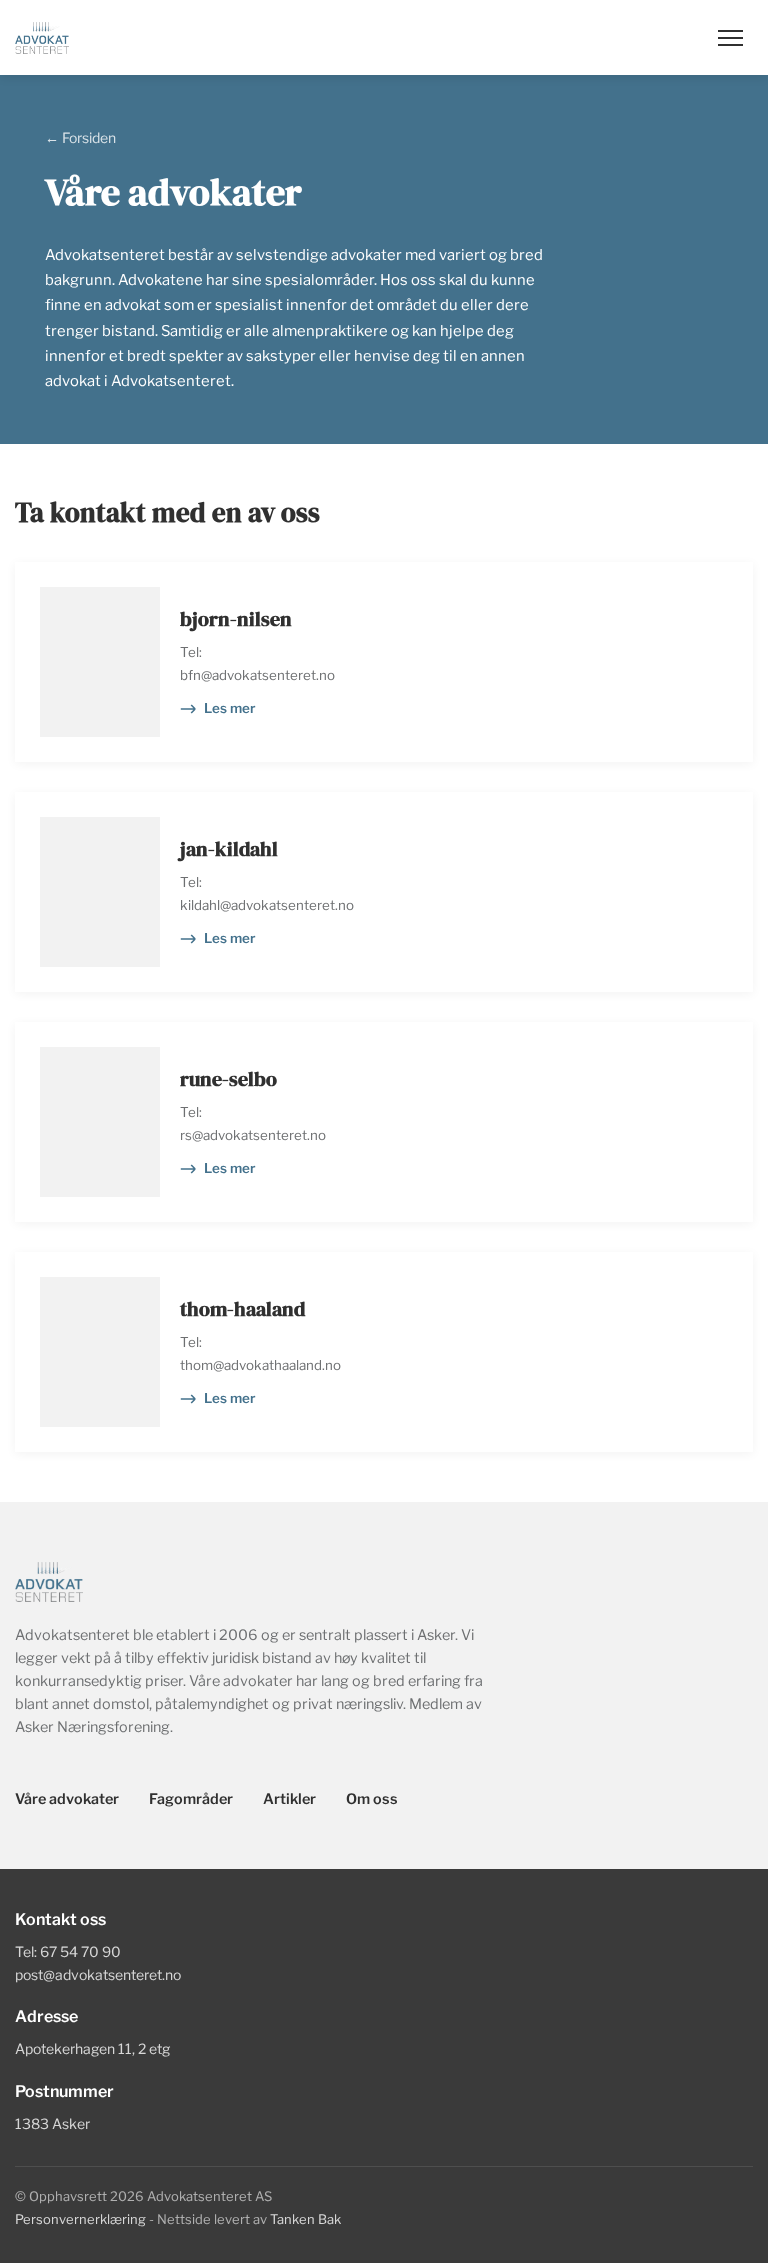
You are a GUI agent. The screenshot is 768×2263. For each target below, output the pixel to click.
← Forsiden (80, 137)
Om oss (372, 1799)
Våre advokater (67, 1799)
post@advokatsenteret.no (98, 1974)
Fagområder (191, 1799)
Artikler (289, 1799)
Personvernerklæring (80, 2219)
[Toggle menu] (730, 38)
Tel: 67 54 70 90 (68, 1951)
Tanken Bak (305, 2219)
